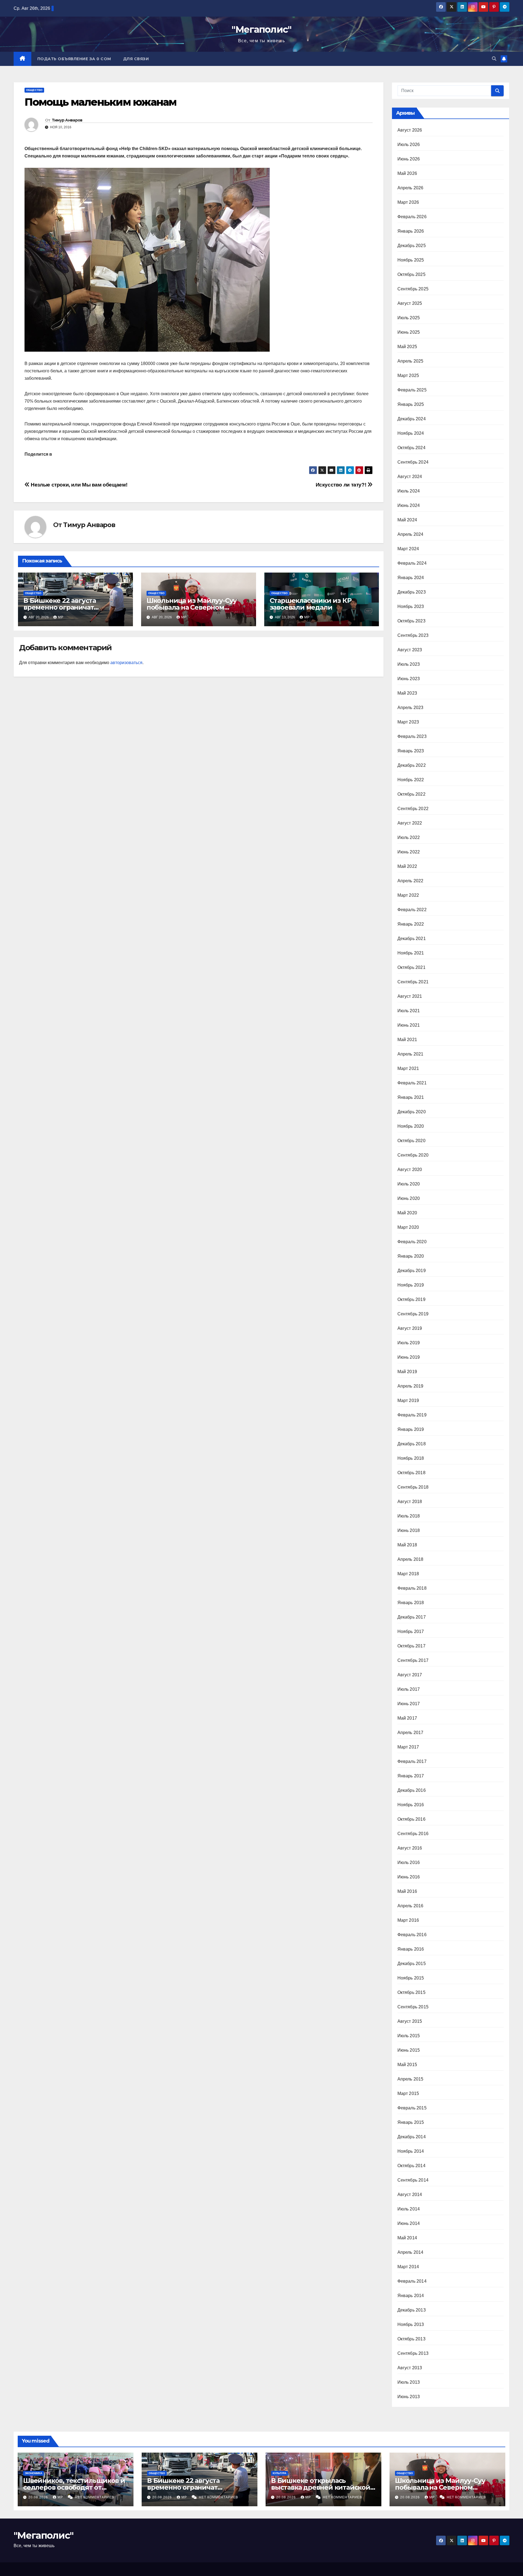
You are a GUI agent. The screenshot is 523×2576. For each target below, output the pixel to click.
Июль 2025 (409, 318)
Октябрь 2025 (411, 274)
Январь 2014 (411, 2296)
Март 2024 (408, 549)
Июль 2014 (409, 2209)
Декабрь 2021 (412, 939)
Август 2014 (410, 2195)
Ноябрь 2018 (411, 1458)
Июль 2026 (409, 145)
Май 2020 (407, 1213)
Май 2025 (407, 347)
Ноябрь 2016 (411, 1805)
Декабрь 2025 (412, 246)
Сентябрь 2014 (413, 2180)
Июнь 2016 (409, 1877)
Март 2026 (408, 202)
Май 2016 (407, 1891)
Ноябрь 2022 (411, 780)
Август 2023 (410, 650)
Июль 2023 (409, 664)
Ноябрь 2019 (411, 1285)
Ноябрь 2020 (411, 1126)
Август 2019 (410, 1328)
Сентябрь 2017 (413, 1660)
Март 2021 (408, 1068)
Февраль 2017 (412, 1761)
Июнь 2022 (409, 852)
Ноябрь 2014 (411, 2151)
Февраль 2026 (412, 217)
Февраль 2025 (412, 390)
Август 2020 (410, 1170)
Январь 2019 (411, 1429)
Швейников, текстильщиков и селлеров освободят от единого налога (74, 2487)
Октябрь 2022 (411, 794)
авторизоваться (126, 663)
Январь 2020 (411, 1256)
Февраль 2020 (412, 1242)
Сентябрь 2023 (413, 635)
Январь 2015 (411, 2122)
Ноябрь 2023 (411, 606)
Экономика (34, 2473)
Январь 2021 (411, 1097)
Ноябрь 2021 (411, 953)
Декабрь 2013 (412, 2310)
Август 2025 (410, 303)
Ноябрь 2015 (411, 1978)
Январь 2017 (411, 1776)
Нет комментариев (95, 2497)
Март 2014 (408, 2267)
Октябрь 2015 (411, 1992)
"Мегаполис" (261, 29)
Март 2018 (408, 1574)
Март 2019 (408, 1400)
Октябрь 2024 (411, 448)
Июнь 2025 (409, 332)
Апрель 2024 (411, 534)
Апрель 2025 (411, 361)
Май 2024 (407, 520)
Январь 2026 (411, 231)
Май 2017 (407, 1718)
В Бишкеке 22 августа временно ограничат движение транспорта (61, 607)
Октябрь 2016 (411, 1819)
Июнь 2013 (409, 2397)
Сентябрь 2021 (413, 982)
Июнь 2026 (409, 159)
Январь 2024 (411, 578)
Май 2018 (407, 1545)
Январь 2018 (411, 1603)
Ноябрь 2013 (411, 2324)
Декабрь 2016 (412, 1790)
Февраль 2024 (412, 563)
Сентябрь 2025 (413, 289)
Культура (279, 2473)
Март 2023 (408, 722)
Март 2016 (408, 1920)
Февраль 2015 (412, 2108)
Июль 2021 (409, 1011)
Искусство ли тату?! (342, 485)
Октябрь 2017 (411, 1646)
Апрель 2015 (411, 2079)
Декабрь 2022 (412, 765)
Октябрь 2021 (411, 967)
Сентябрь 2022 (413, 809)
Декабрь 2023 (412, 592)
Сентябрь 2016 (413, 1834)
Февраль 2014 (412, 2281)
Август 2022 (410, 823)
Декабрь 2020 (412, 1112)
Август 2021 (410, 996)
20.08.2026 (39, 2497)
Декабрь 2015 (412, 1964)
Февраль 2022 (412, 910)
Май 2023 (407, 693)
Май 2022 (407, 866)
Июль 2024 (409, 491)
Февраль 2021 (412, 1083)
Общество (34, 90)
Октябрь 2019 (411, 1299)
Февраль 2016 (412, 1935)
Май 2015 (407, 2065)
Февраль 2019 (412, 1415)
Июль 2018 (409, 1516)
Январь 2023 (411, 751)
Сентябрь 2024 (413, 462)
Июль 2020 (409, 1184)
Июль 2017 (409, 1689)
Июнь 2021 (409, 1025)
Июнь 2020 (409, 1198)
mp (61, 617)
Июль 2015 (409, 2036)
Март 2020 (408, 1227)
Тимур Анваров (67, 120)
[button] (494, 59)
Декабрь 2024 (412, 419)
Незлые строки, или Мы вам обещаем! (78, 485)
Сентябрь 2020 (413, 1155)
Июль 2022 (409, 837)
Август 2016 (410, 1848)
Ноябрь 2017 (411, 1631)
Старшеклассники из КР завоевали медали (311, 604)
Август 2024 (410, 477)
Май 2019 (407, 1372)
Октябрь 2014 (411, 2166)
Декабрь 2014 (412, 2137)
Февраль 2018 (412, 1588)
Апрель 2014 (411, 2252)
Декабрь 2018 (412, 1444)
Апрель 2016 (411, 1906)
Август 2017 (410, 1675)
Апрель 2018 (411, 1559)
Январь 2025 (411, 404)
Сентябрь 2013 (413, 2353)
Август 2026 (410, 130)
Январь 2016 (411, 1949)
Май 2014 (407, 2238)
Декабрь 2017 (412, 1617)
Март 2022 (408, 895)
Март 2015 (408, 2093)
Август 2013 (410, 2368)
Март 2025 (408, 375)
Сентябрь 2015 (413, 2007)
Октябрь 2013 (411, 2339)
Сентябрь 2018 (413, 1487)
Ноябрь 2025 (411, 260)
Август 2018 (410, 1502)
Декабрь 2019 (412, 1271)
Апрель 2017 (411, 1733)
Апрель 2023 (411, 708)
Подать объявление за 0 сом (74, 59)
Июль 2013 (409, 2382)
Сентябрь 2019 (413, 1314)
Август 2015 (410, 2021)
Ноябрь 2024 (411, 433)
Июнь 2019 (409, 1357)
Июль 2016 (409, 1862)
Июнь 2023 (409, 679)
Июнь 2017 (409, 1704)
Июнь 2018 (409, 1530)
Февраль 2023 (412, 736)
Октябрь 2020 (411, 1141)
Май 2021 (407, 1040)
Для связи (136, 59)
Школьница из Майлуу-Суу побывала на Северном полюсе (192, 607)
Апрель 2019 (411, 1386)
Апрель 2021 (411, 1054)
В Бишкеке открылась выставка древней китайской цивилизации (321, 2487)
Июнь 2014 (409, 2223)
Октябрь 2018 (411, 1473)
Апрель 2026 (411, 188)
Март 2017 (408, 1747)
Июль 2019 (409, 1343)
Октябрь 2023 (411, 621)
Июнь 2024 (409, 505)
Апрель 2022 (411, 881)
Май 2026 (407, 173)
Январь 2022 (411, 924)
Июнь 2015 (409, 2050)
